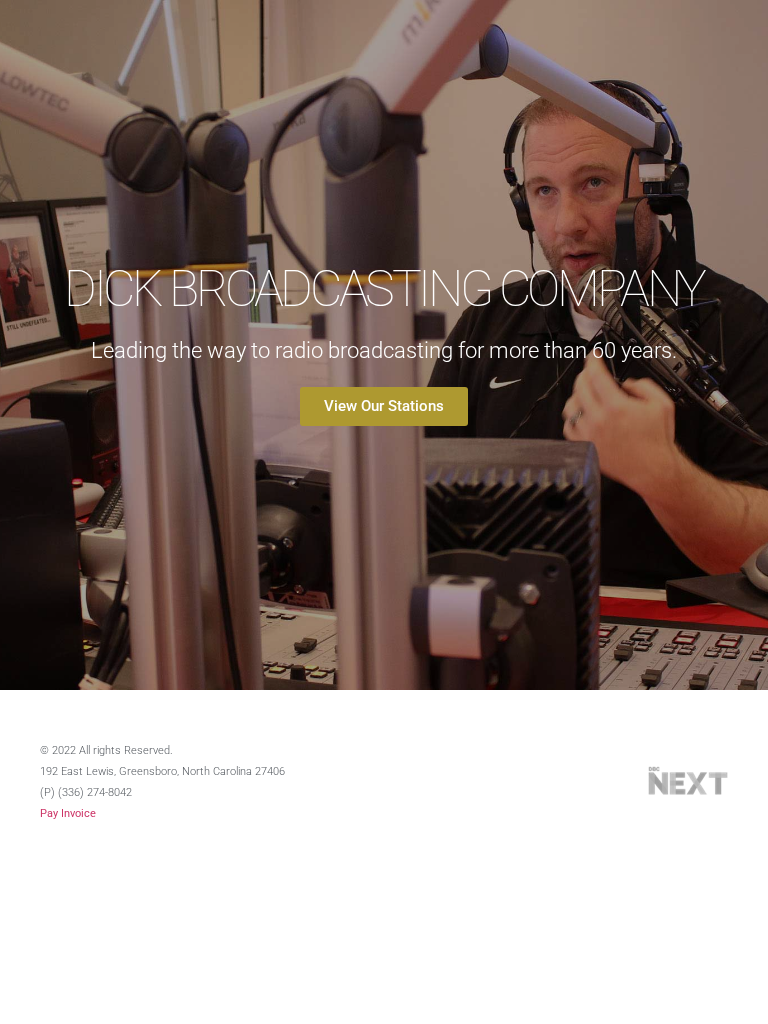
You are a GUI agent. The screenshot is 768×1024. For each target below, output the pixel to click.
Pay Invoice (68, 813)
